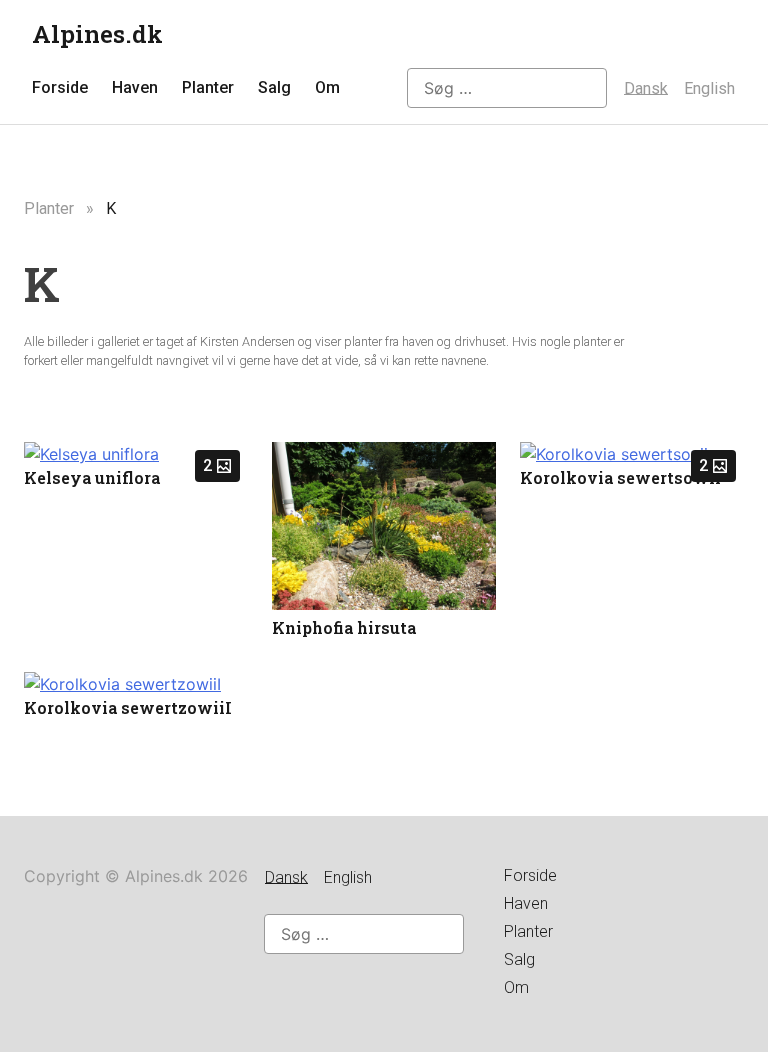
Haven (135, 87)
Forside (60, 87)
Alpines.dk (97, 34)
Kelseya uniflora (92, 477)
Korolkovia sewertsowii (620, 477)
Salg (274, 87)
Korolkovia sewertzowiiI (128, 707)
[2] (91, 454)
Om (327, 87)
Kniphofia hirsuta (344, 627)
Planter (208, 87)
